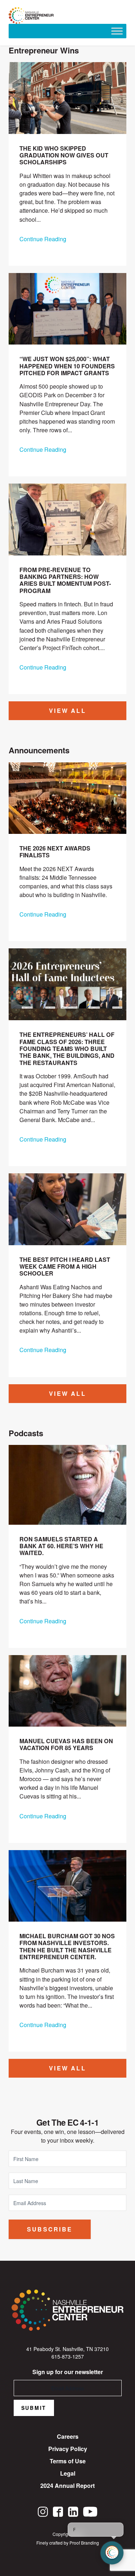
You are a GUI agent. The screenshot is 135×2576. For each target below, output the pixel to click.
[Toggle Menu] (117, 31)
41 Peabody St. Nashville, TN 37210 (67, 2349)
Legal (68, 2473)
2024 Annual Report (67, 2486)
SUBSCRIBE (50, 2229)
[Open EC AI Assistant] (112, 2553)
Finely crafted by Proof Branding (68, 2543)
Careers (68, 2436)
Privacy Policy (68, 2449)
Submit (34, 2408)
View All (67, 711)
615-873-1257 (68, 2356)
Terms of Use (68, 2461)
